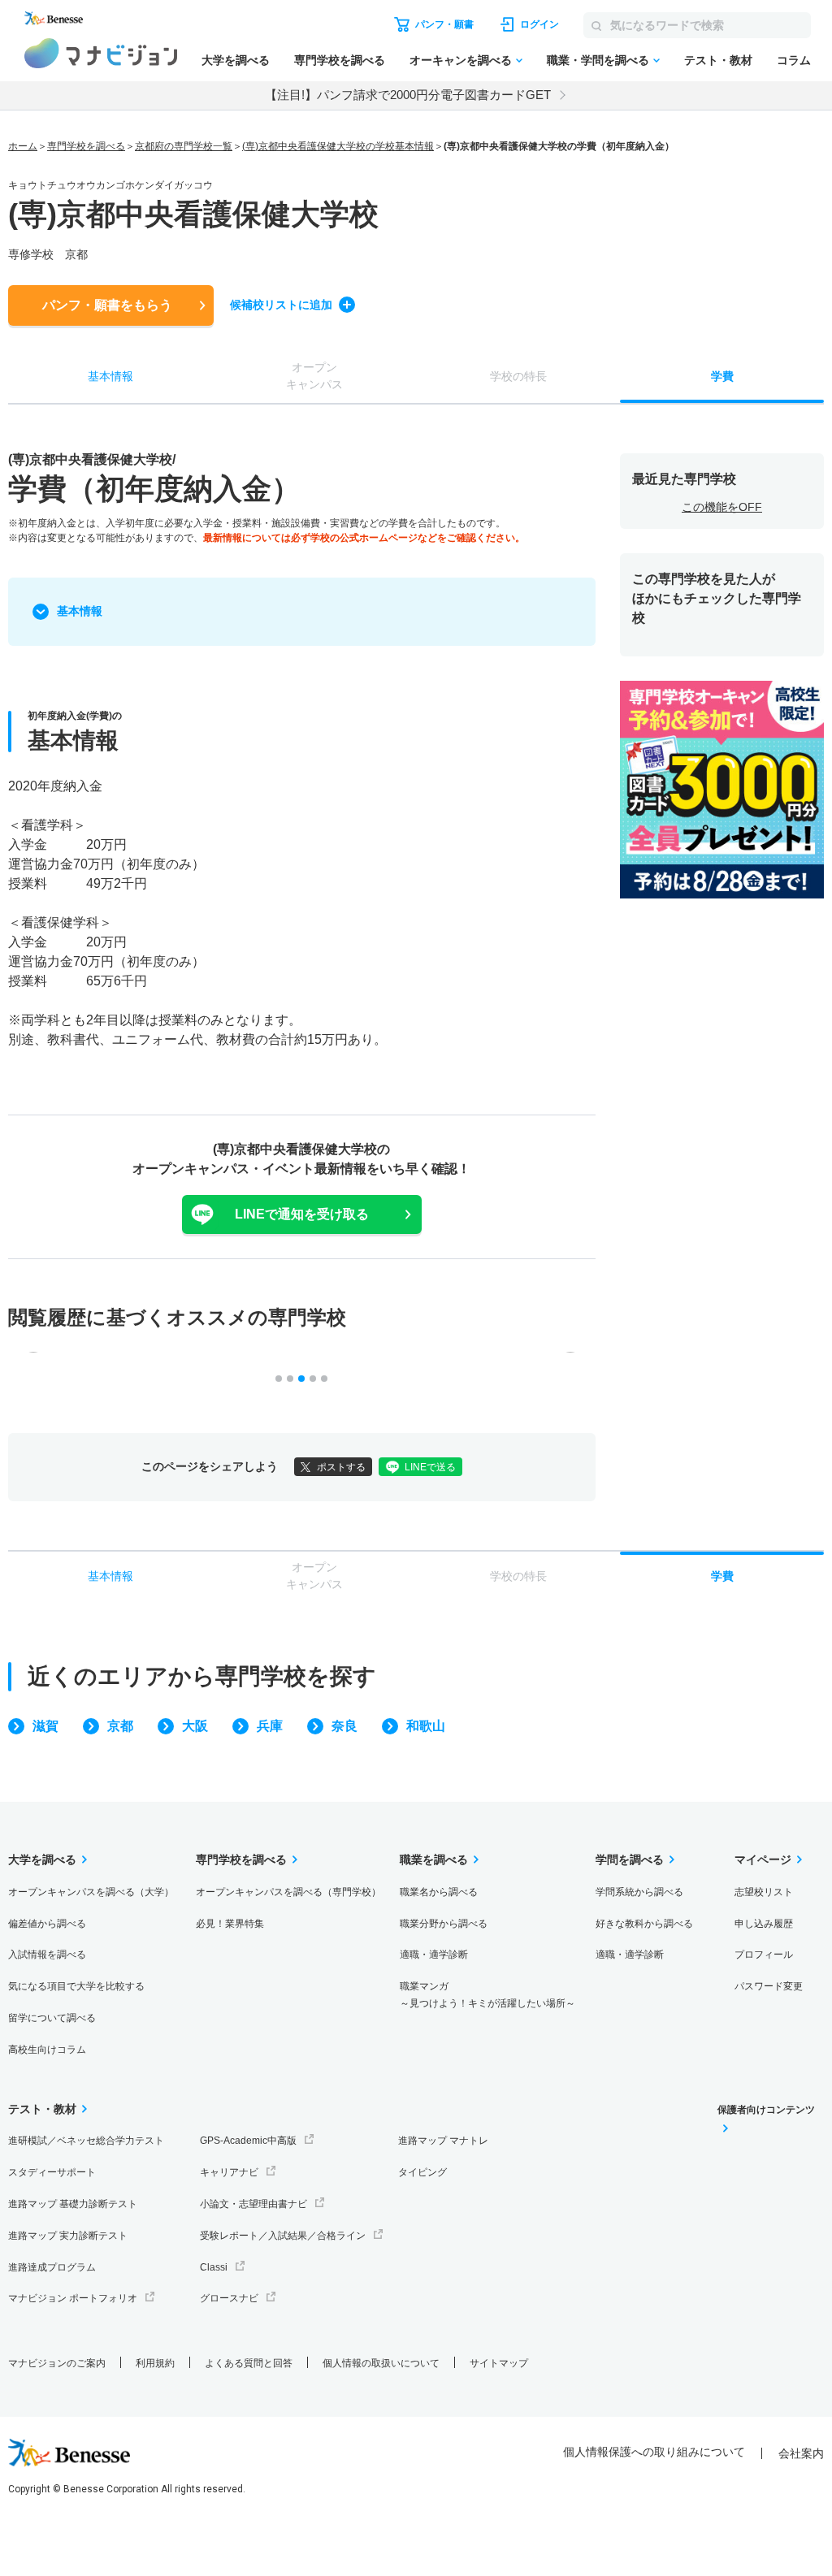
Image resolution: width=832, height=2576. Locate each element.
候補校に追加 (281, 305)
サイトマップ (499, 2363)
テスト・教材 (718, 60)
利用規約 (155, 2363)
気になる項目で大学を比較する (76, 1986)
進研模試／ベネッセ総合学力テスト (86, 2141)
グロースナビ (229, 2298)
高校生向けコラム (47, 2050)
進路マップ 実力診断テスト (68, 2236)
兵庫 (270, 1726)
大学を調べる (236, 60)
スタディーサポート (52, 2172)
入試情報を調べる (47, 1955)
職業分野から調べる (444, 1924)
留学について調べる (52, 2018)
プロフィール (764, 1955)
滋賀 (45, 1726)
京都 (120, 1726)
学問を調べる (630, 1859)
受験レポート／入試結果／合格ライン (283, 2236)
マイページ (763, 1859)
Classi (214, 2267)
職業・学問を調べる (598, 60)
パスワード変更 (769, 1986)
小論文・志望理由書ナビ (253, 2204)
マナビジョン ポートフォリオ (73, 2298)
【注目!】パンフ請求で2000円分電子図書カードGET (408, 95)
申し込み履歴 (764, 1924)
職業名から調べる (439, 1892)
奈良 (344, 1726)
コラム (794, 60)
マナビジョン (101, 53)
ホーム (23, 146)
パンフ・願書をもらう (107, 305)
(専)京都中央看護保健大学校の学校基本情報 (338, 146)
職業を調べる (434, 1859)
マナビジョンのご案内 (57, 2363)
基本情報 (80, 611)
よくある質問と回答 (249, 2363)
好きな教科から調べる (644, 1924)
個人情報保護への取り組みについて (654, 2452)
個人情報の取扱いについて (381, 2363)
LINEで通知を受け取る (302, 1214)
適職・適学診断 (434, 1955)
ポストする (341, 1467)
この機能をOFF (722, 507)
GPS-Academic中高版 (248, 2141)
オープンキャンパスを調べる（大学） (91, 1892)
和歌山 (426, 1726)
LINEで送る (430, 1467)
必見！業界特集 (230, 1924)
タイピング (422, 2172)
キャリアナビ (229, 2172)
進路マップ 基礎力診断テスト (73, 2204)
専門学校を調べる (340, 60)
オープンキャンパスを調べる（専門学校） (288, 1892)
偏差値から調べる (47, 1924)
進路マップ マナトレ (443, 2141)
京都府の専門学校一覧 (184, 146)
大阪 (195, 1726)
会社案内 (801, 2453)
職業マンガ (487, 1995)
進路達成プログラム (52, 2267)
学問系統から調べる (639, 1892)
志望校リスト (764, 1892)
